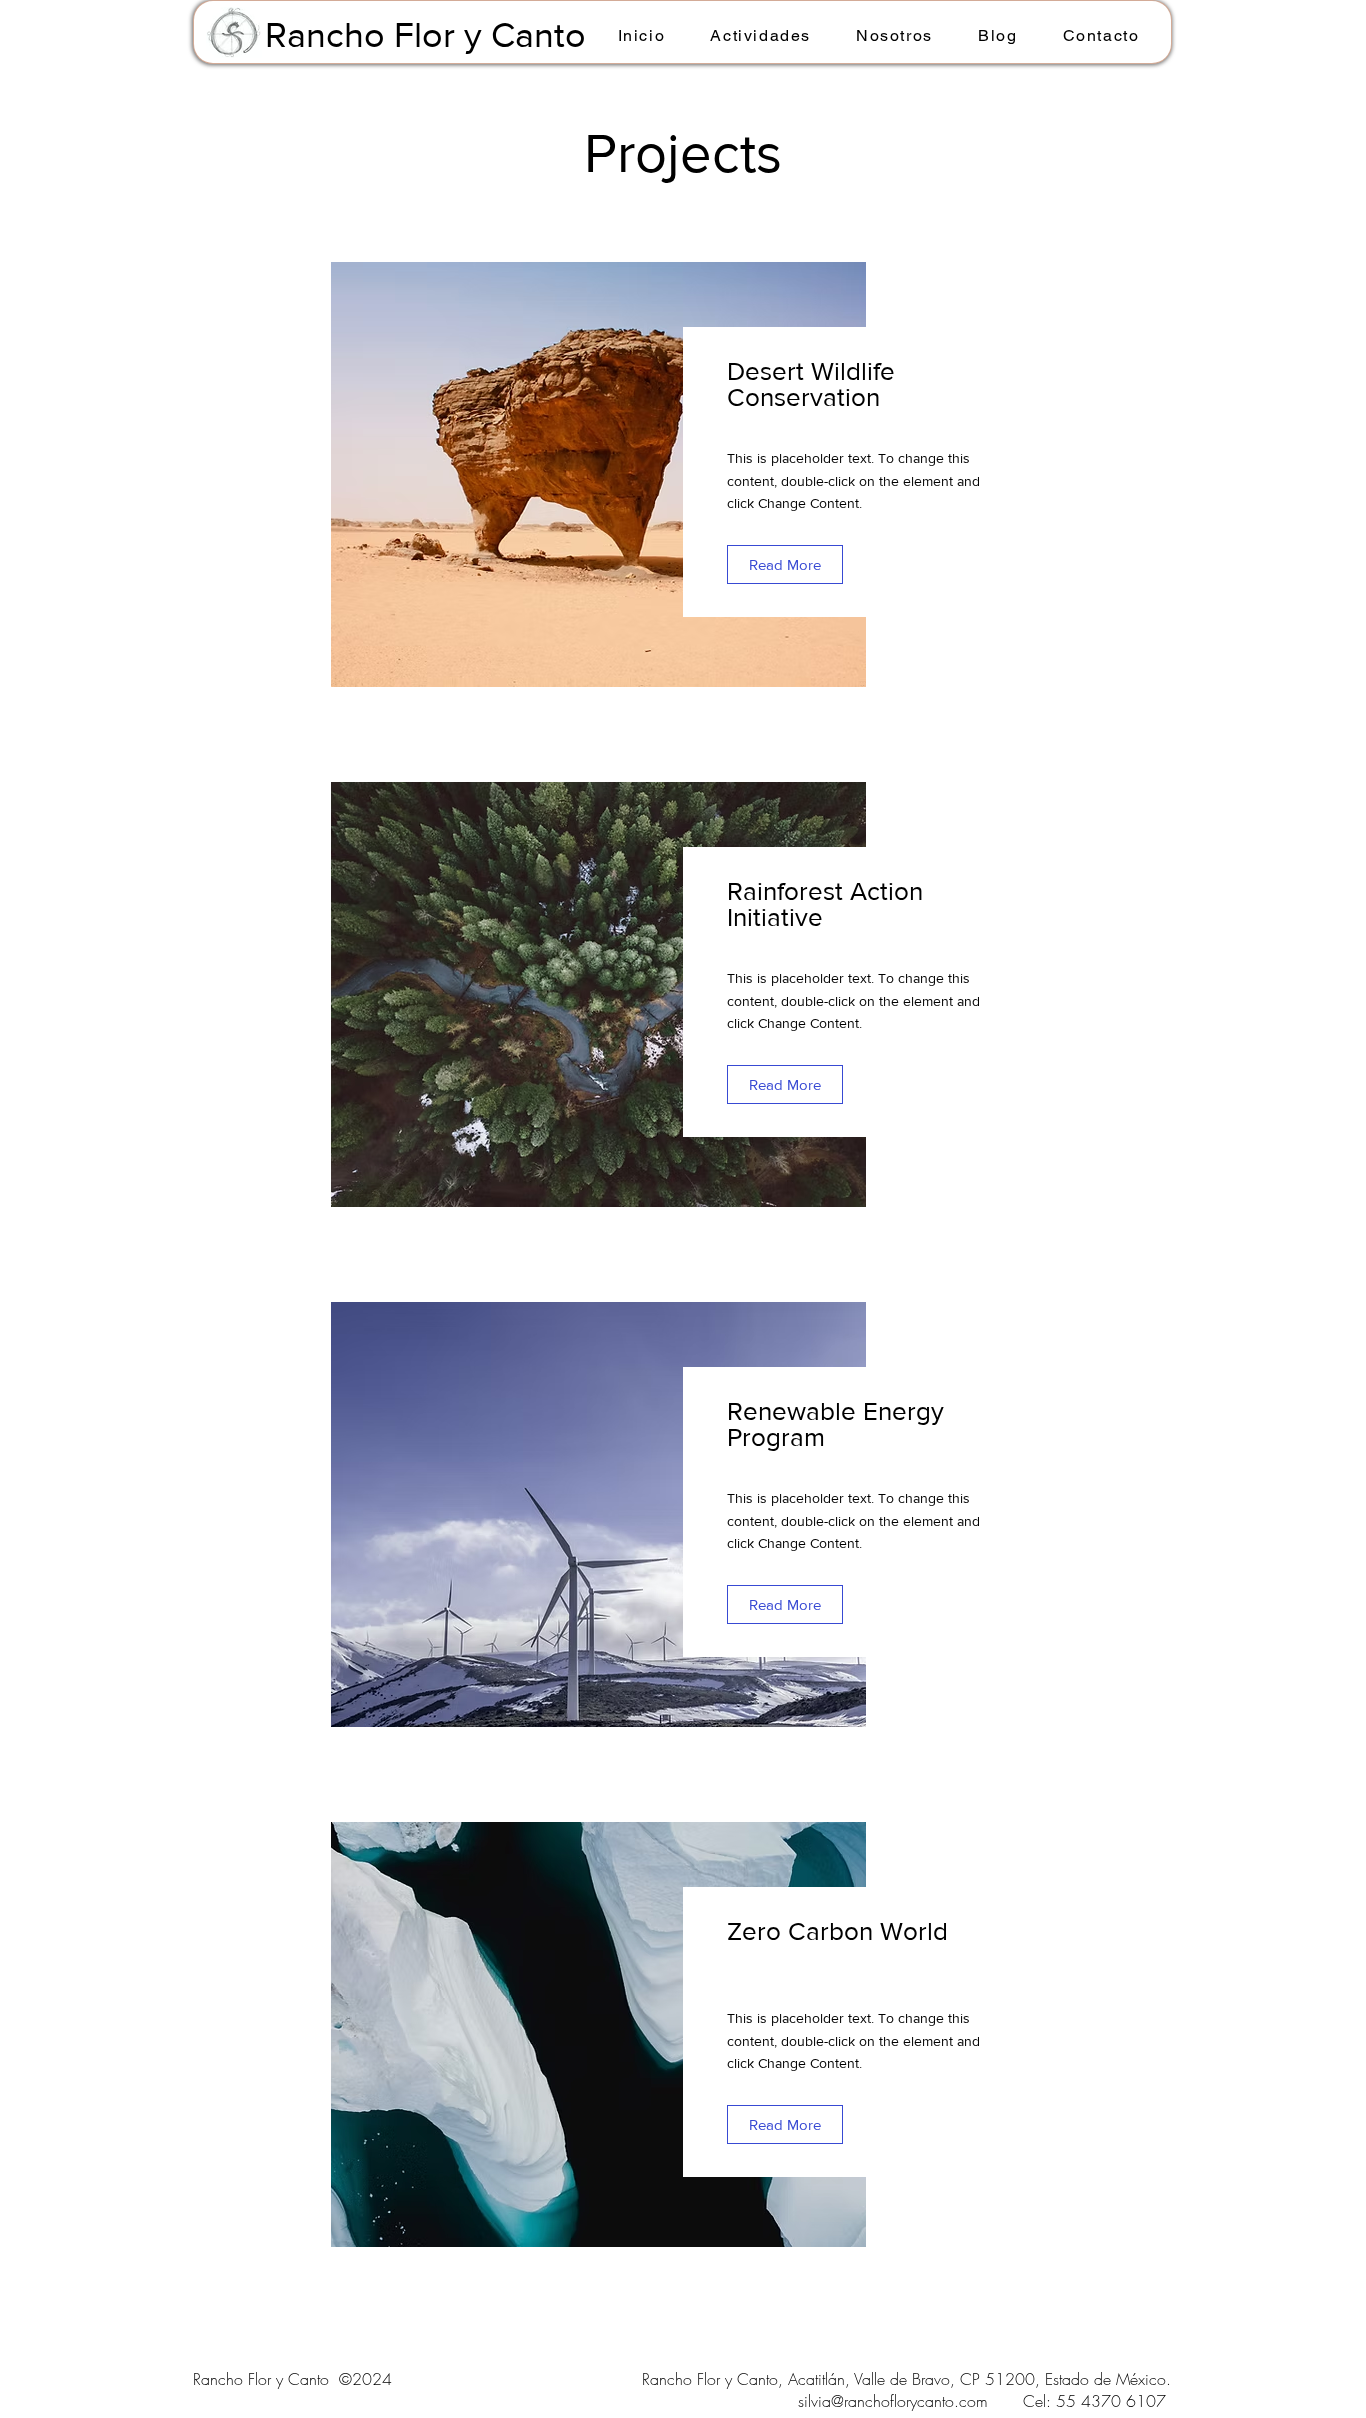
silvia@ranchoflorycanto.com (893, 2401)
